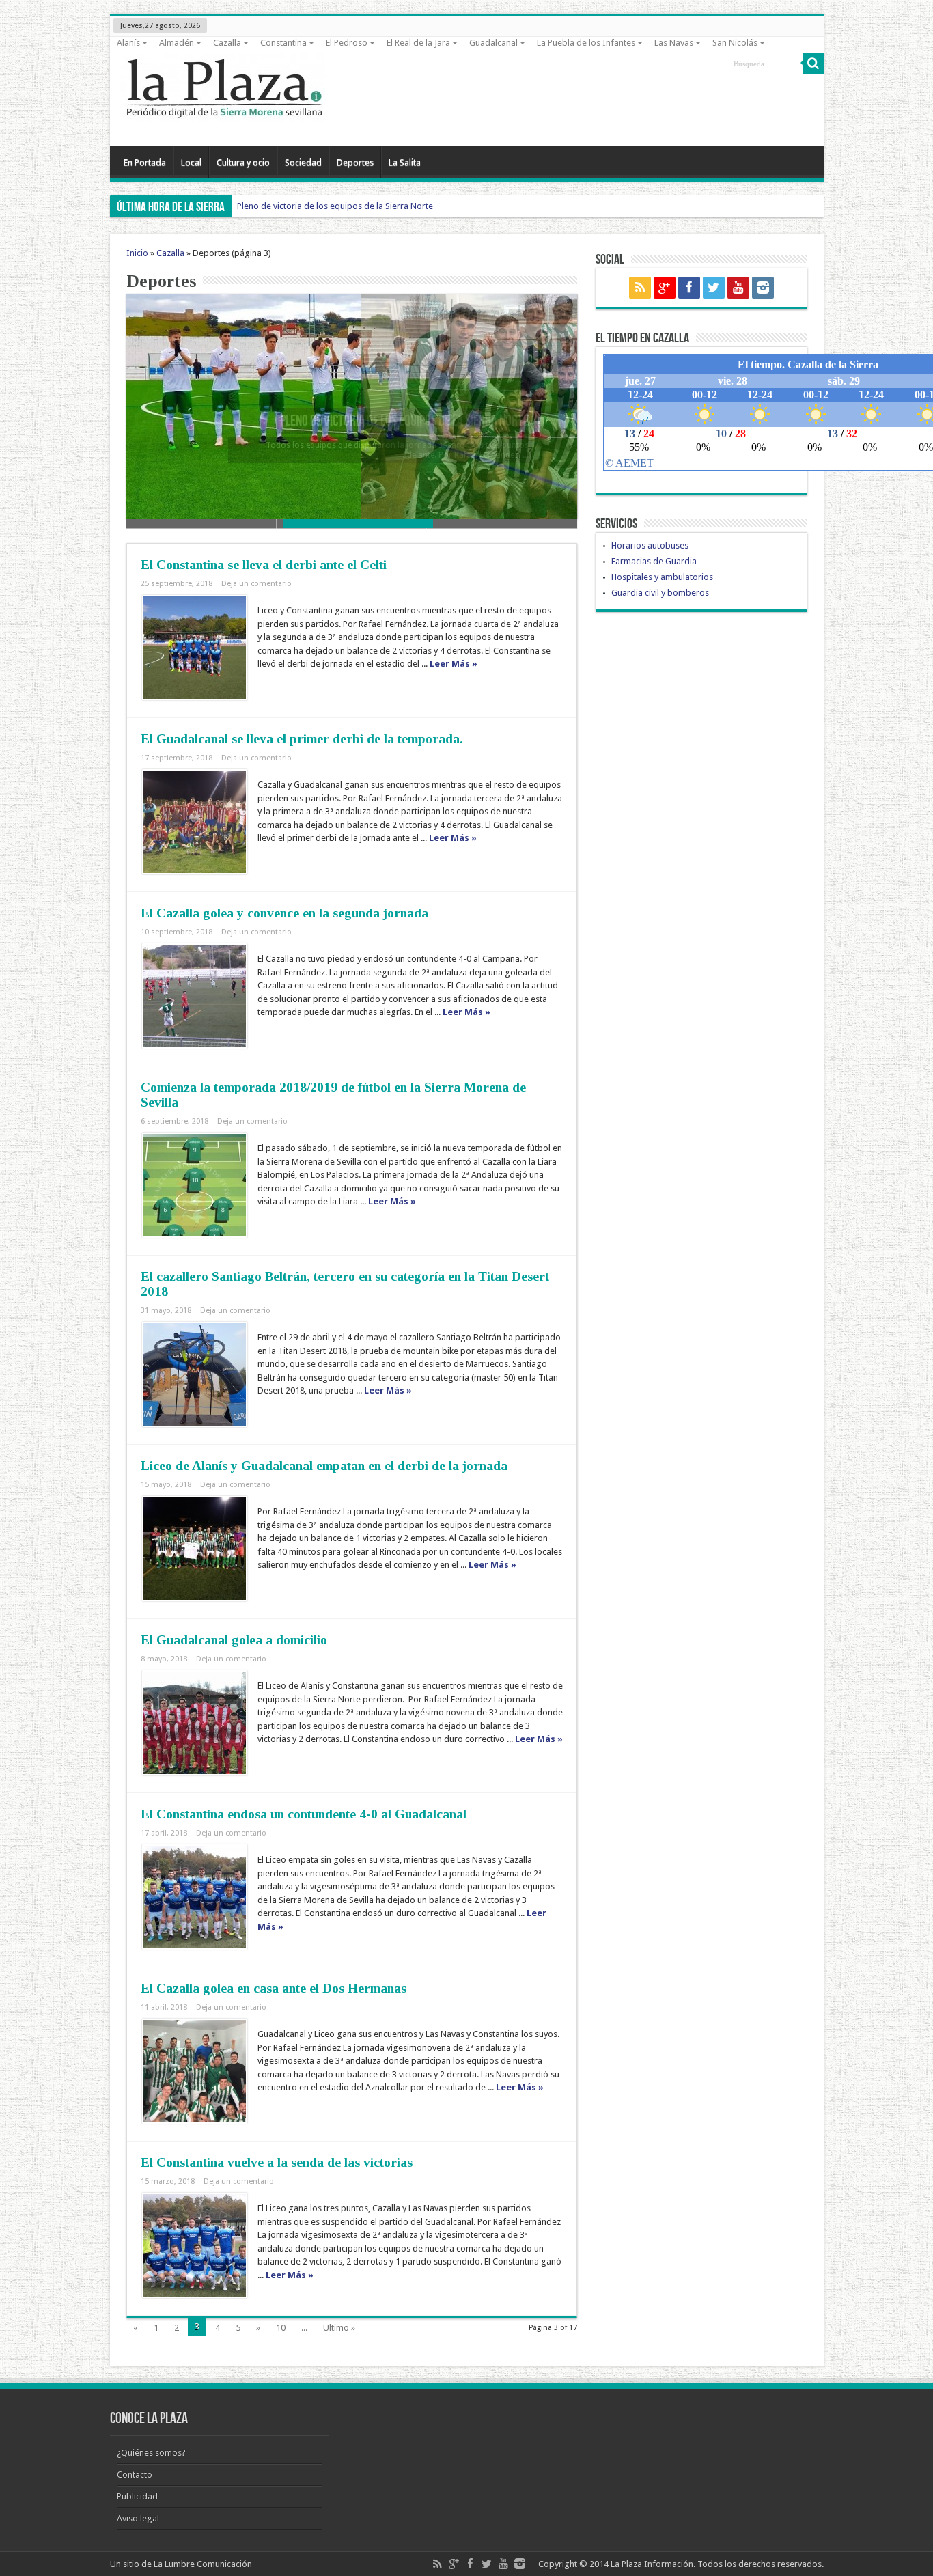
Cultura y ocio (243, 162)
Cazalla (227, 43)
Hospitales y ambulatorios (662, 577)
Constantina (283, 43)
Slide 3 (502, 524)
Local (191, 162)
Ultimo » (339, 2328)
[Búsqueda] (813, 64)
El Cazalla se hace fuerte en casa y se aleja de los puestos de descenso (354, 421)
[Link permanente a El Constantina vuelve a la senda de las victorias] (195, 2245)
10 (281, 2328)
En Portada (145, 162)
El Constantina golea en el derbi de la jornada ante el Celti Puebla (363, 206)
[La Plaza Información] (223, 112)
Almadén (177, 43)
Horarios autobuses (650, 545)
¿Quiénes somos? (151, 2453)
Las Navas (674, 43)
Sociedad (303, 162)
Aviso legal (138, 2518)
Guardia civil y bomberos (660, 593)
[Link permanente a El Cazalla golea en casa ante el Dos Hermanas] (195, 2071)
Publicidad (137, 2496)
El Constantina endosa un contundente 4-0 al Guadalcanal (304, 1814)
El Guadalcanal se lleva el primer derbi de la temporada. (302, 739)
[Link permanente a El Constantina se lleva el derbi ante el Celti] (195, 648)
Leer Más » (454, 664)
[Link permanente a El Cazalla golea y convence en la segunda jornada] (195, 996)
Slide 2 (352, 524)
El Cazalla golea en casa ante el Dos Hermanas (274, 1988)
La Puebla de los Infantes (586, 43)
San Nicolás (735, 43)
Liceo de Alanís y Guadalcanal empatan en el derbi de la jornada (324, 1466)
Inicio (137, 253)
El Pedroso (347, 43)
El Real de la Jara (418, 43)
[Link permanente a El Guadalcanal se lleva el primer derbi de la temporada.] (195, 822)
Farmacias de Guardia (654, 561)
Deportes (355, 162)
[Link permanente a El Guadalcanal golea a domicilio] (195, 1723)
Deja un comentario (256, 584)
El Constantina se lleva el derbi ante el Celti (264, 565)
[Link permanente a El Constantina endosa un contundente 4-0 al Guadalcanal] (195, 1897)
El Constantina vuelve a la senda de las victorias (277, 2162)
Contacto (135, 2475)
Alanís (128, 43)
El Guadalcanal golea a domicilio (234, 1640)
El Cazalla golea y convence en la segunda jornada (284, 913)
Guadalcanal (493, 43)
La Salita (405, 162)
